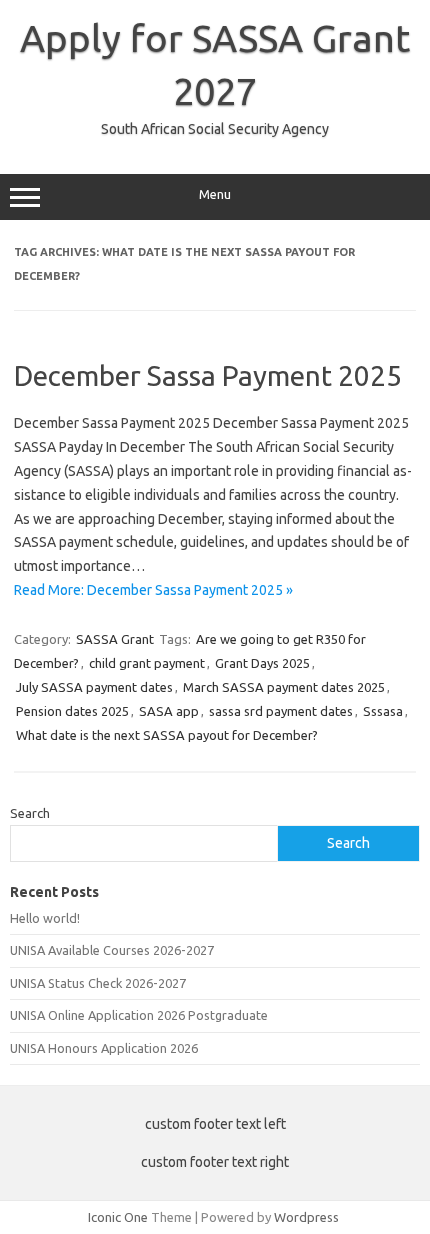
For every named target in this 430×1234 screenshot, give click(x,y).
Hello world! (45, 918)
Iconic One (118, 1217)
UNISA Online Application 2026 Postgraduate (139, 1015)
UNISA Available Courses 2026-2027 (112, 950)
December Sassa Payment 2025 (208, 375)
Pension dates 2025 (72, 711)
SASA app (169, 711)
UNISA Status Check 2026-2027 (98, 983)
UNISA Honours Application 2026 (104, 1048)
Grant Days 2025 (262, 663)
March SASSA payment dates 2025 (284, 687)
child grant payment (147, 663)
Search (30, 813)
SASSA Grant (115, 639)
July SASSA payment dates (94, 687)
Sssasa (383, 711)
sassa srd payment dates (281, 711)
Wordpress (306, 1217)
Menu (215, 194)
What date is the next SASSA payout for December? (167, 735)
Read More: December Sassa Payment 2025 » (153, 590)
